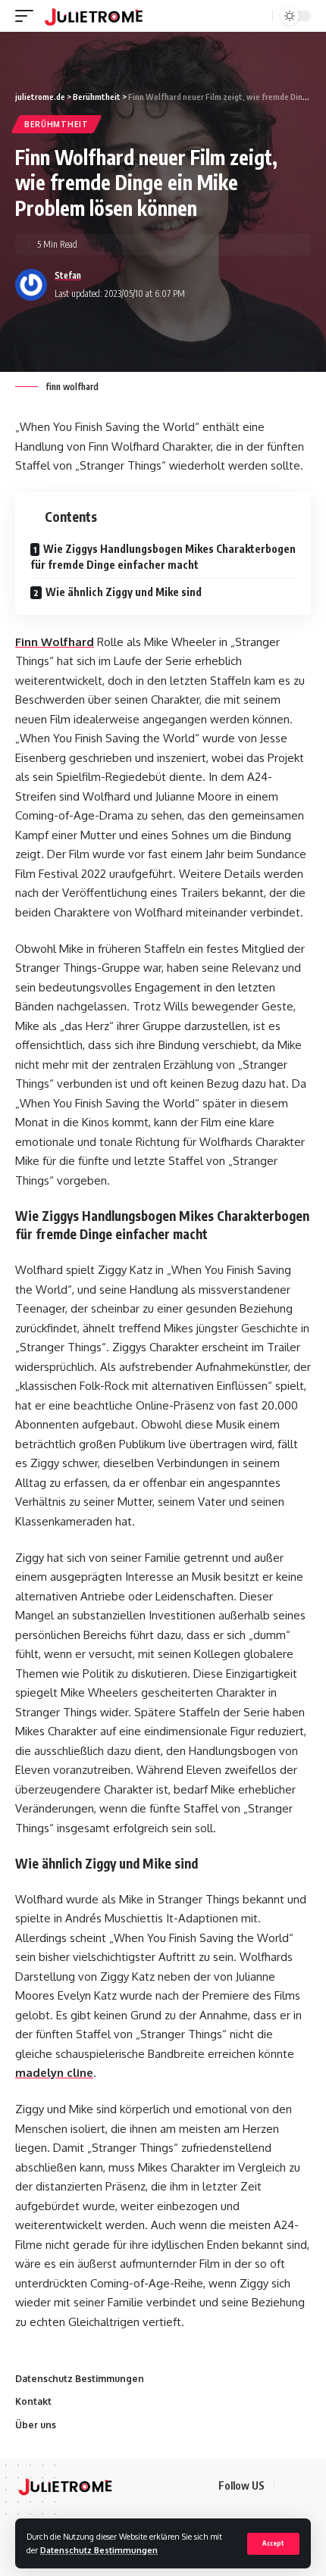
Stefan (68, 275)
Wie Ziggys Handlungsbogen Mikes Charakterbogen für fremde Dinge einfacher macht (163, 557)
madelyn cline (54, 2073)
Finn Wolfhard (55, 642)
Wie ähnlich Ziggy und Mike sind (124, 592)
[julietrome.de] (94, 16)
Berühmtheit (56, 124)
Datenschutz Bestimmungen (99, 2550)
